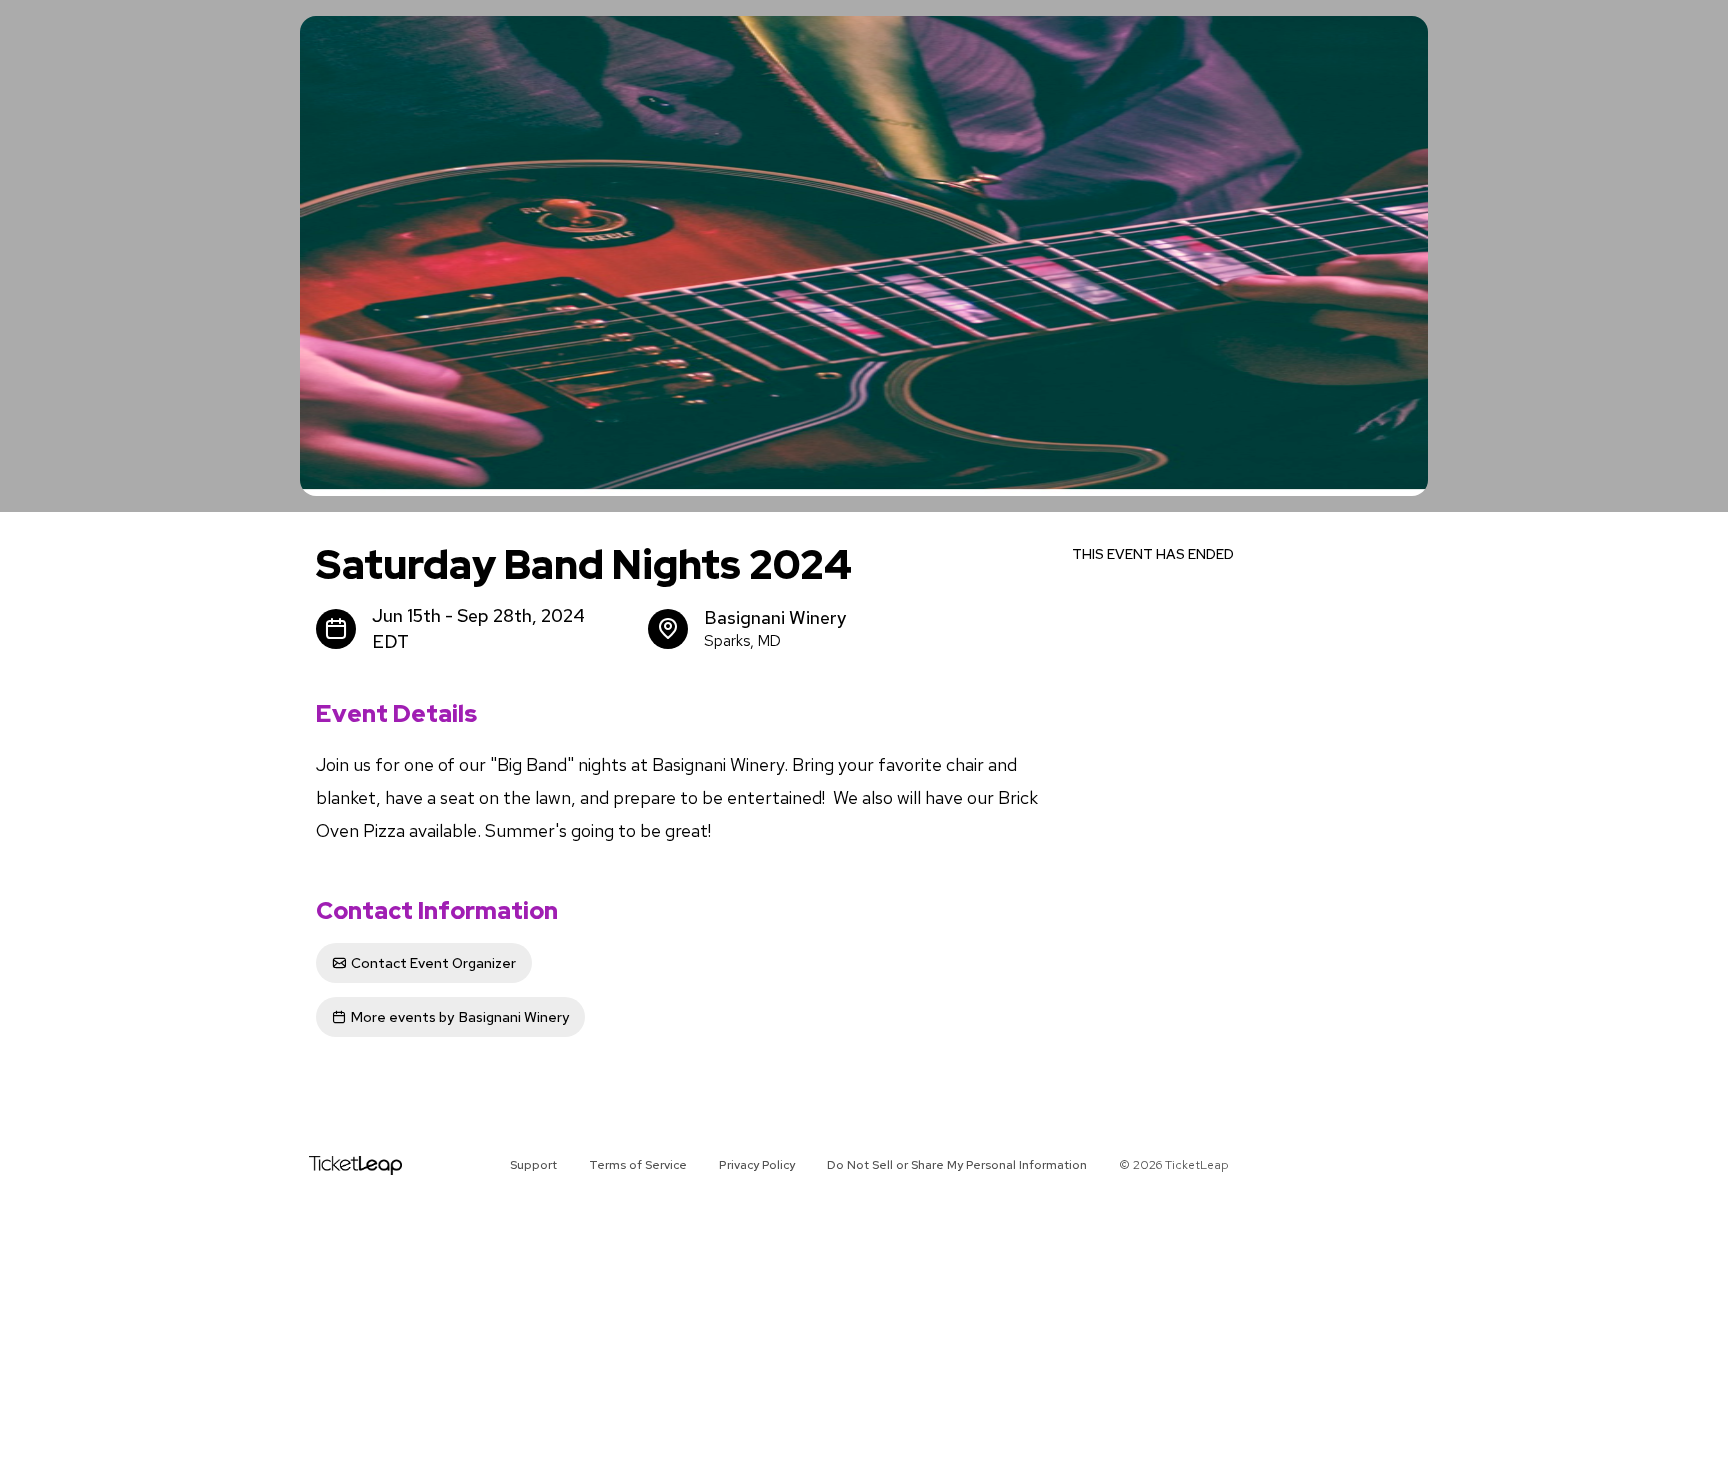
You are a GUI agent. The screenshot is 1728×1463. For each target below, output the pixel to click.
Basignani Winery (460, 1017)
